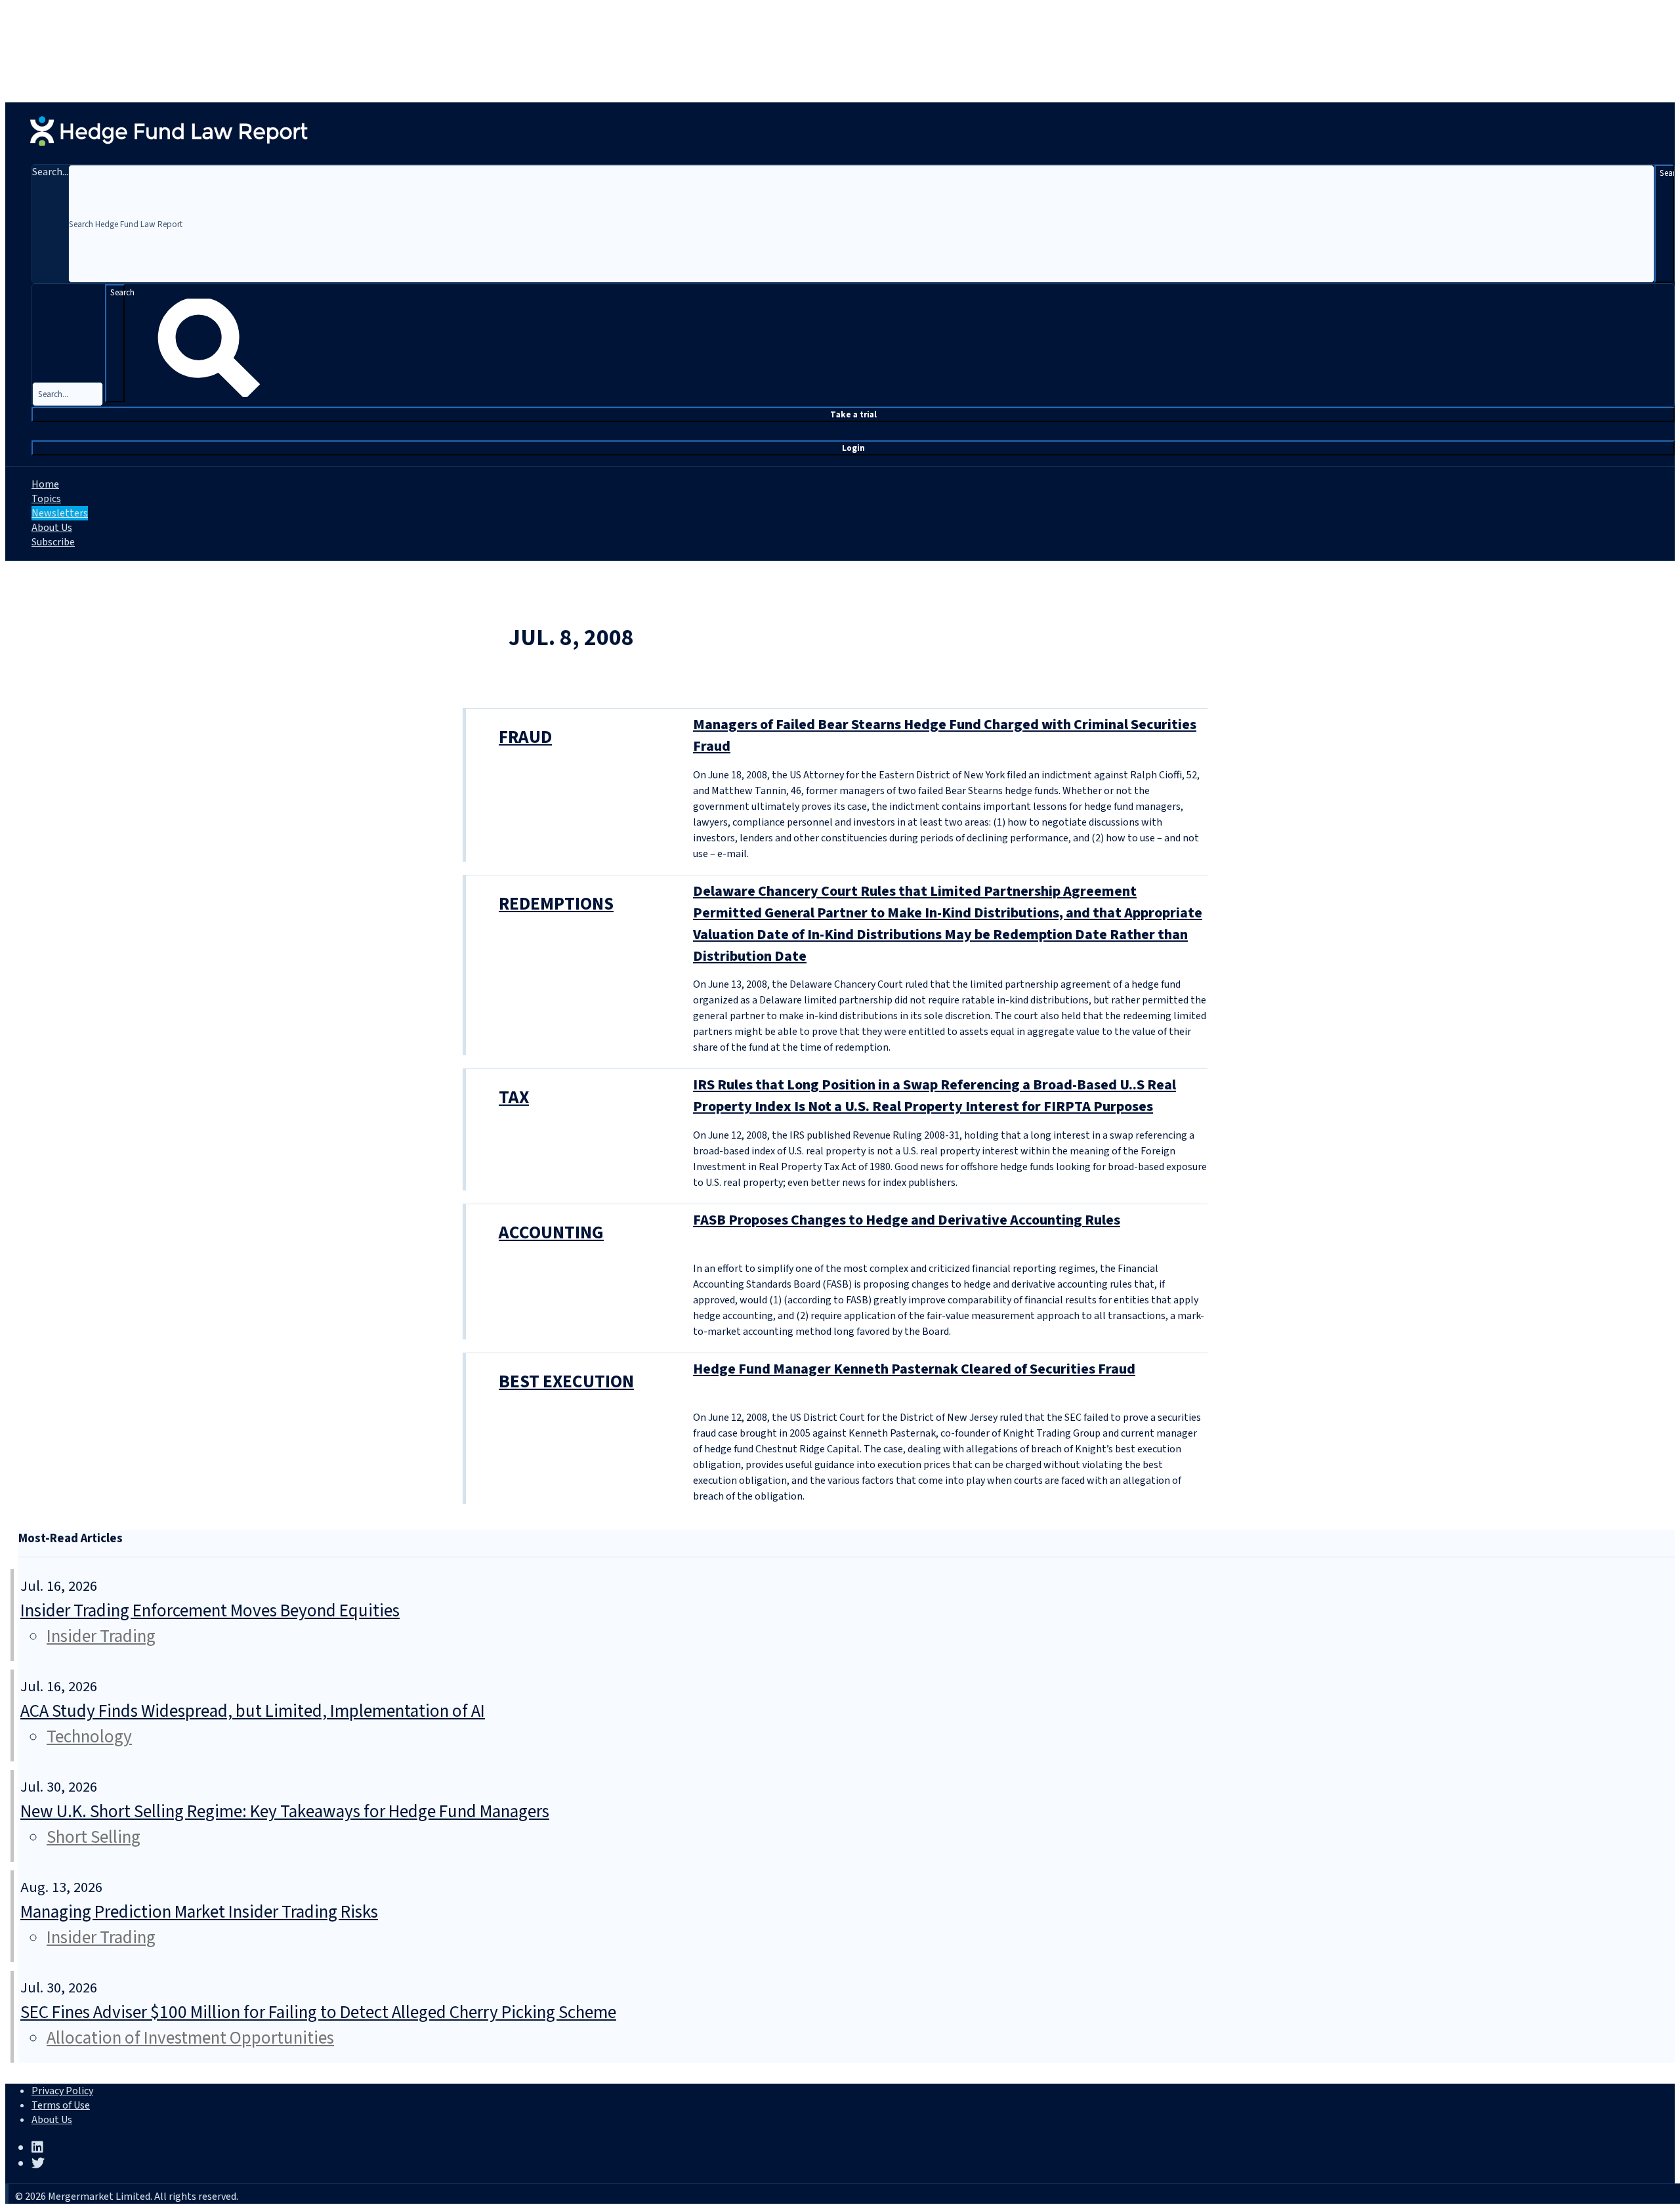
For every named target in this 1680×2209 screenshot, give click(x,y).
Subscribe (53, 542)
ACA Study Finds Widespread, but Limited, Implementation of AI (253, 1711)
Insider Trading (101, 1636)
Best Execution (566, 1382)
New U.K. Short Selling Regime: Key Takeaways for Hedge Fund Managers (285, 1812)
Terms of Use (61, 2105)
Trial (853, 414)
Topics (46, 499)
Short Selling (94, 1837)
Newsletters (60, 513)
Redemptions (556, 904)
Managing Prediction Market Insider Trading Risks (199, 1912)
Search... (50, 172)
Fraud (525, 737)
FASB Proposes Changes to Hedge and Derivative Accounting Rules (907, 1220)
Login (853, 448)
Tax (514, 1098)
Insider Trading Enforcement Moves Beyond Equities (210, 1611)
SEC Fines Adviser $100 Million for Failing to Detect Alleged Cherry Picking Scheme (318, 2012)
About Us (52, 528)
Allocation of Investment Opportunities (190, 2038)
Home (45, 484)
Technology (89, 1737)
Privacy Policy (62, 2091)
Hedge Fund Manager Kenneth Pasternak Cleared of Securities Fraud (914, 1369)
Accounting (551, 1233)
